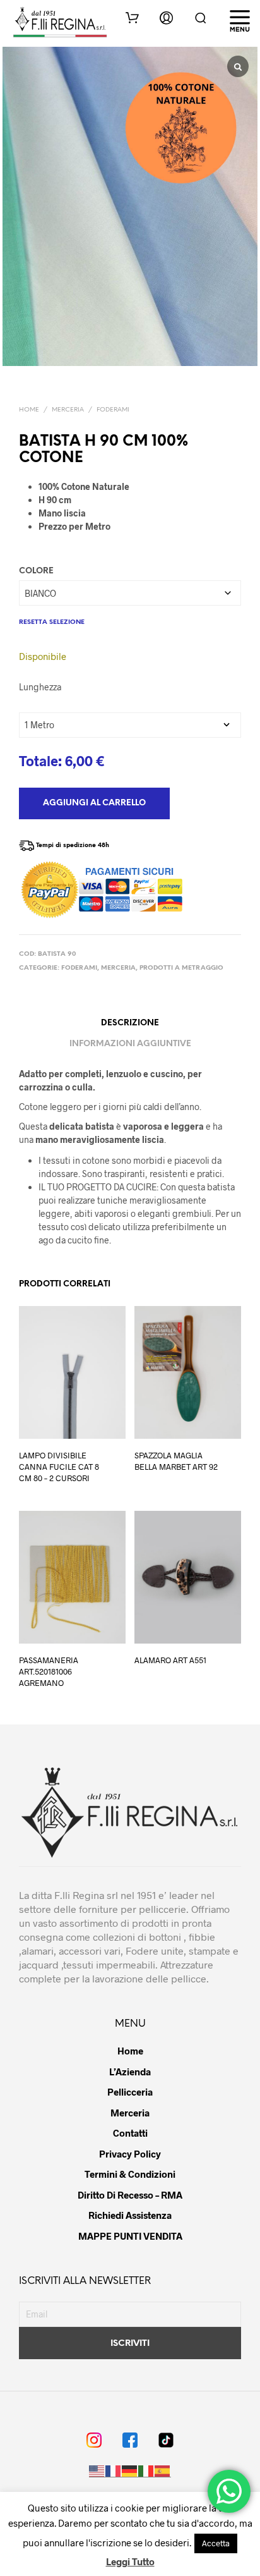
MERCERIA (68, 410)
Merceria (130, 2113)
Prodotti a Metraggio (181, 968)
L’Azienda (130, 2072)
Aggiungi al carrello (94, 803)
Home (29, 410)
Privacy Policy (130, 2154)
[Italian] (146, 2471)
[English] (97, 2471)
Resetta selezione (52, 622)
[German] (130, 2471)
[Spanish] (163, 2471)
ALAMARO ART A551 (170, 1660)
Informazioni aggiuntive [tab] (130, 1044)
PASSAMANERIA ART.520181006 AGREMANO (49, 1671)
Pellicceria (130, 2092)
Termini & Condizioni (130, 2174)
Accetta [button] (216, 2543)
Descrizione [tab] (130, 1023)
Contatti (130, 2133)
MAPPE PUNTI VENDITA (130, 2236)
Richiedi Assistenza (130, 2215)
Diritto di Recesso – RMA (130, 2195)
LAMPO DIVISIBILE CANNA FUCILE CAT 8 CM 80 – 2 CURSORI (59, 1467)
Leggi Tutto (130, 2561)
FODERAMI (113, 410)
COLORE (36, 571)
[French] (114, 2471)
